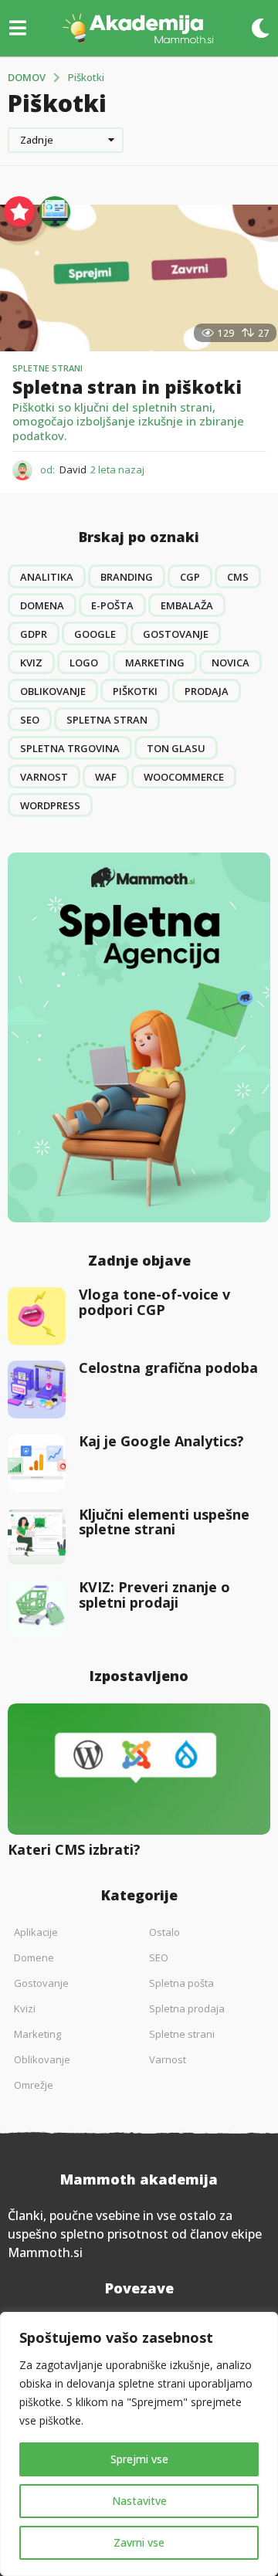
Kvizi (25, 2008)
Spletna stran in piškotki (127, 387)
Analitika (47, 577)
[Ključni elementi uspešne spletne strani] (37, 1536)
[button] (17, 28)
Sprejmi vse (139, 2459)
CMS (238, 577)
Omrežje (34, 2085)
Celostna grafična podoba (168, 1368)
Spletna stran (107, 720)
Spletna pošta (181, 1983)
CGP (190, 577)
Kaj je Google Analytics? (161, 1441)
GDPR (34, 634)
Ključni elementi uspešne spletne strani (164, 1522)
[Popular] (19, 212)
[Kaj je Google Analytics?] (37, 1463)
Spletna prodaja (187, 2008)
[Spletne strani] (55, 212)
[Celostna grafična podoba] (37, 1390)
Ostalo (164, 1932)
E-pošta (112, 605)
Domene (34, 1957)
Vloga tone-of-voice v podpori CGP (154, 1302)
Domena (42, 605)
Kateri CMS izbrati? (74, 1849)
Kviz (31, 663)
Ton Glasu (176, 748)
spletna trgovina (70, 748)
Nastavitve (139, 2501)
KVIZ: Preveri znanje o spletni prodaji (154, 1594)
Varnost (44, 777)
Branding (127, 577)
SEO (30, 720)
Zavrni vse (139, 2542)
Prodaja (207, 691)
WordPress (50, 805)
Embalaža (187, 605)
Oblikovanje (53, 691)
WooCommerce (184, 777)
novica (231, 663)
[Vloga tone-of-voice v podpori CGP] (37, 1316)
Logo (84, 663)
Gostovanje (176, 634)
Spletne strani (47, 368)
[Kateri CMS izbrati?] (139, 1769)
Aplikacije (36, 1932)
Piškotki (135, 691)
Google (95, 634)
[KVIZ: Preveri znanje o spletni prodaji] (37, 1609)
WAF (106, 777)
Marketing (155, 663)
